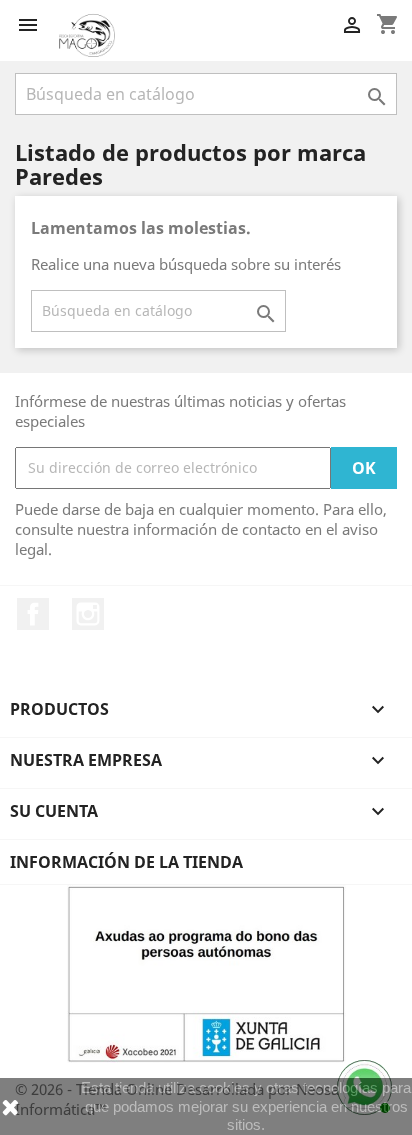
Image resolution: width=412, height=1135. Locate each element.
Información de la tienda (126, 862)
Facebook (33, 614)
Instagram (88, 614)
